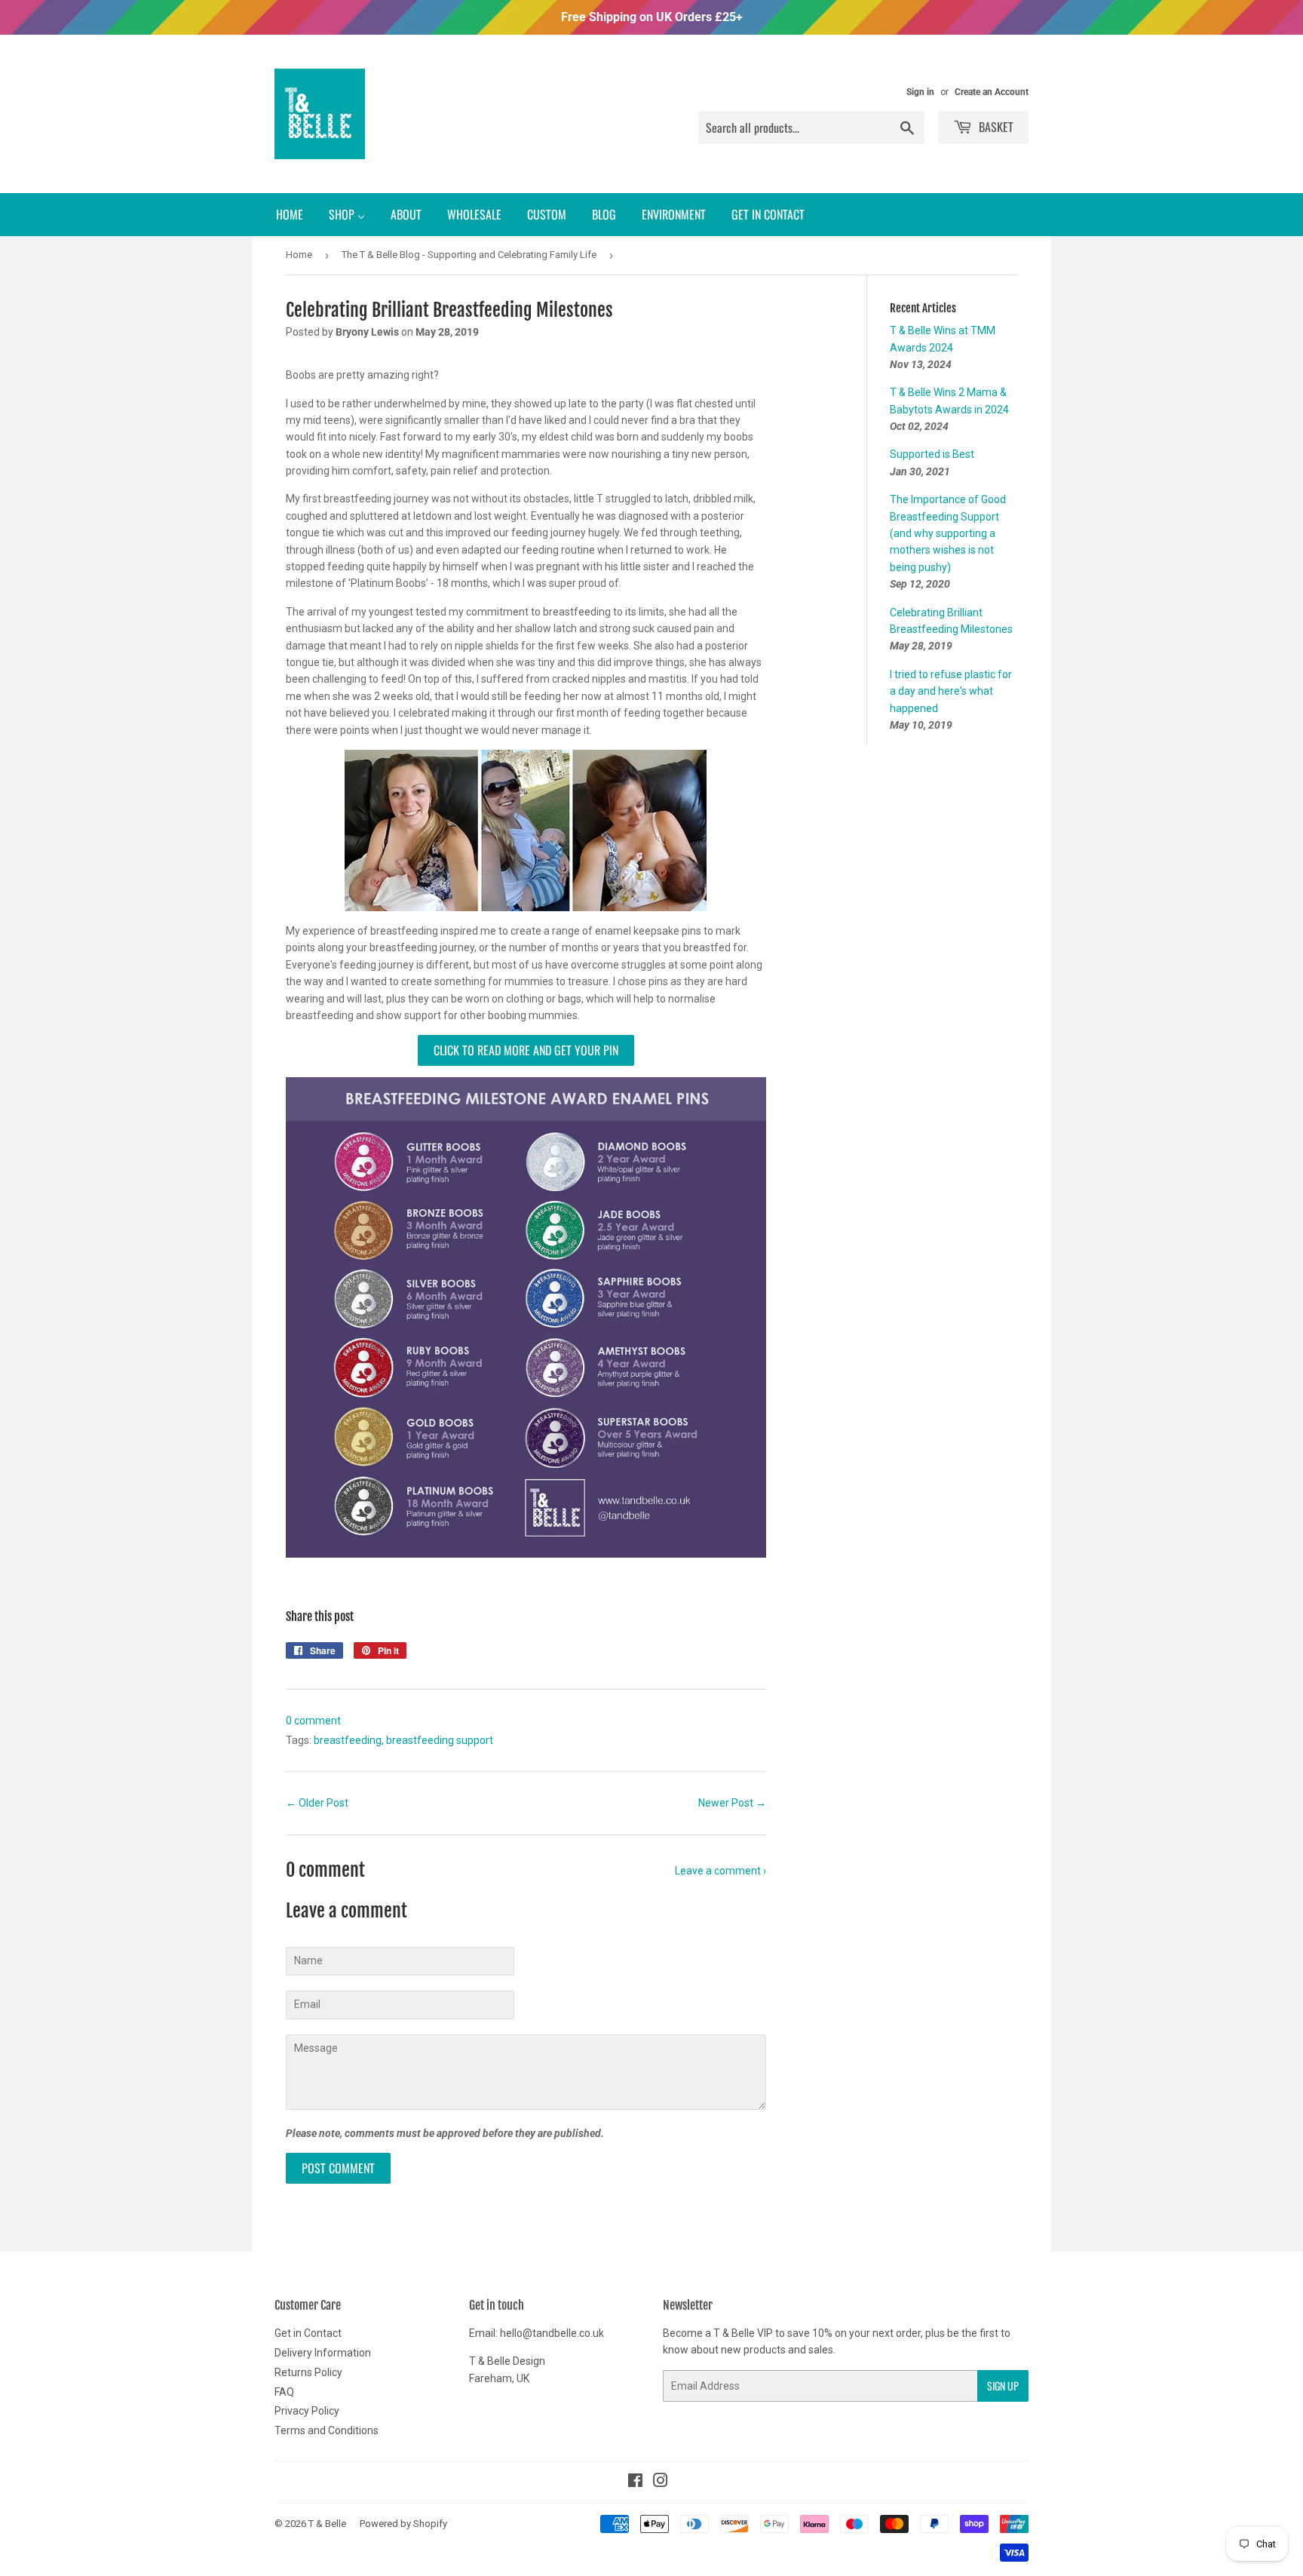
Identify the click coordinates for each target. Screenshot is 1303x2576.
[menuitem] (290, 215)
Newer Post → (732, 1803)
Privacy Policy (307, 2411)
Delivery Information (323, 2353)
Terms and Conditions (327, 2430)
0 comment (313, 1721)
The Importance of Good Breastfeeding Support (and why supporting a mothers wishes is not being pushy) (948, 533)
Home (299, 255)
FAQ (284, 2392)
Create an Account (992, 92)
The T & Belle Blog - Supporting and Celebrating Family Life (469, 255)
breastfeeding (348, 1740)
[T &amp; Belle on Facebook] (635, 2482)
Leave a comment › (720, 1871)
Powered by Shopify (403, 2524)
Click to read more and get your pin (526, 1050)
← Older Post (317, 1803)
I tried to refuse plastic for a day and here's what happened (951, 691)
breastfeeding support (440, 1740)
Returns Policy (308, 2372)
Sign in (920, 92)
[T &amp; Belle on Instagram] (661, 2482)
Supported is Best (932, 454)
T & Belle (327, 2524)
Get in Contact (308, 2333)
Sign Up (1003, 2386)
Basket (995, 127)
